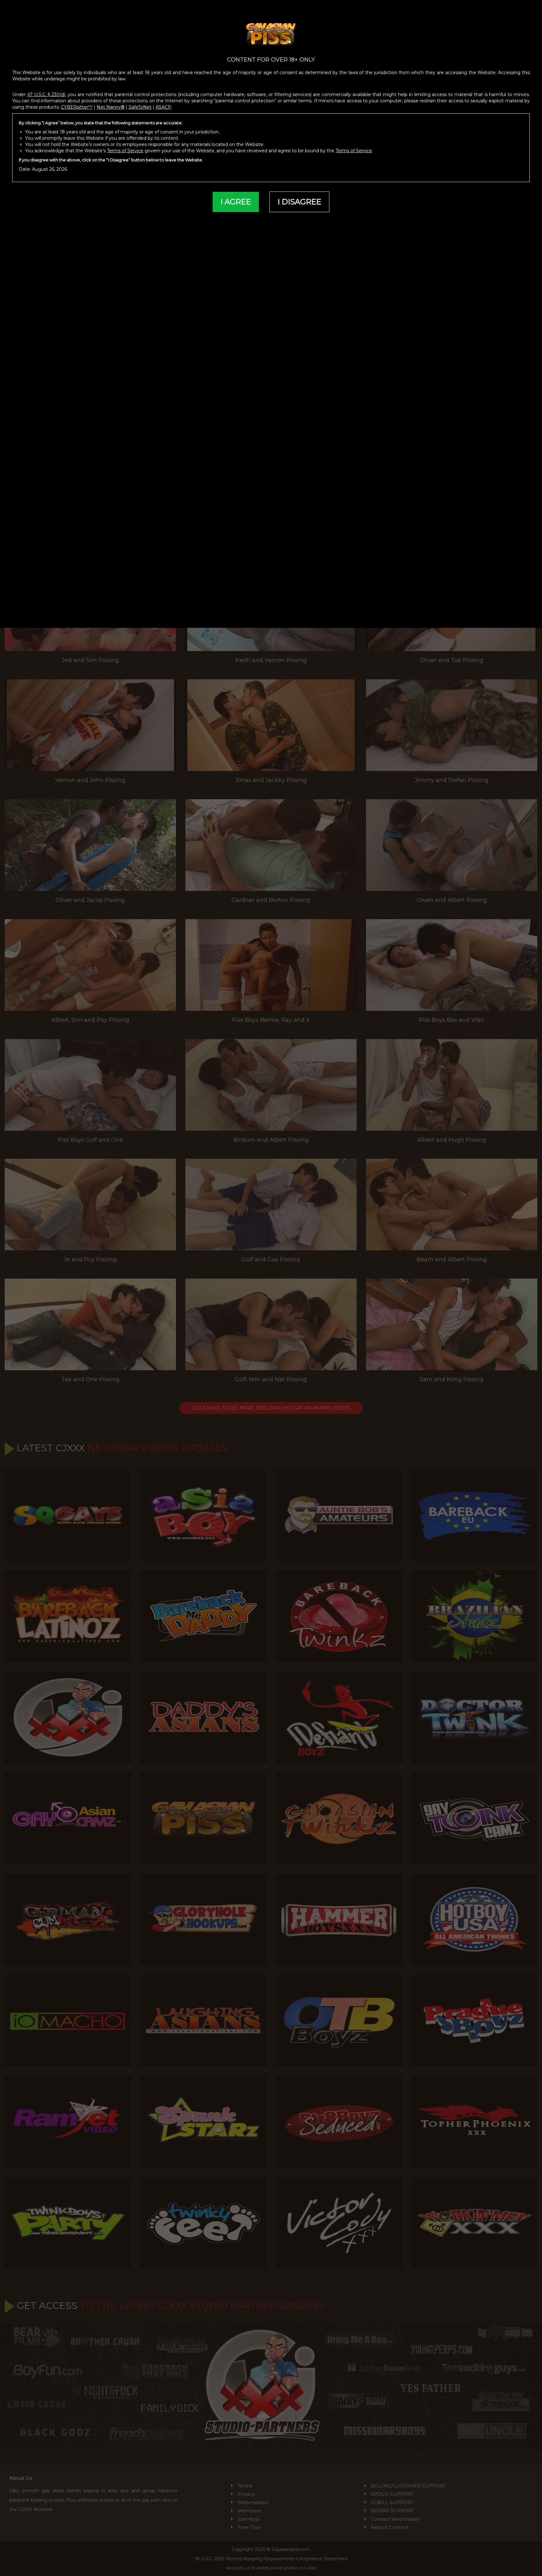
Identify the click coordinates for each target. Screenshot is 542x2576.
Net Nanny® (111, 107)
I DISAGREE (299, 202)
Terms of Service (125, 151)
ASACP (163, 107)
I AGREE (236, 202)
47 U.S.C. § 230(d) (46, 94)
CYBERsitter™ (77, 107)
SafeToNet (140, 107)
